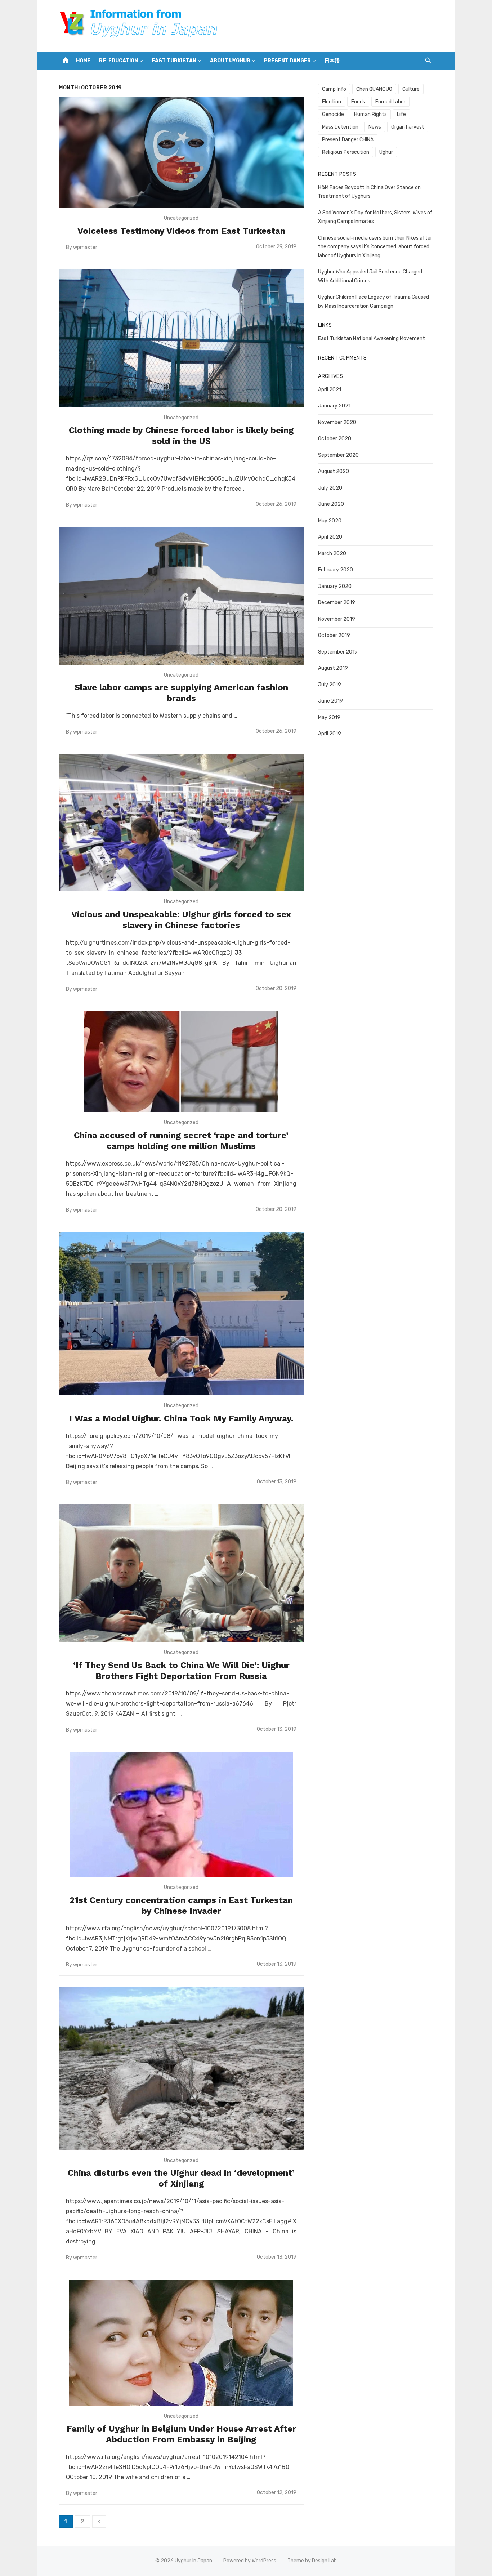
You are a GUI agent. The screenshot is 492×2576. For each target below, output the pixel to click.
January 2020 (335, 586)
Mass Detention (340, 127)
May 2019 (329, 717)
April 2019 (330, 734)
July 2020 (330, 488)
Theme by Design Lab (312, 2561)
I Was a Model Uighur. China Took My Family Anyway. (181, 1418)
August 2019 (333, 668)
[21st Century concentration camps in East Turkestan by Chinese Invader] (181, 1814)
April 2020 (330, 537)
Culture (411, 89)
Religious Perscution (346, 152)
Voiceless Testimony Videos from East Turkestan (181, 231)
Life (401, 114)
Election (332, 102)
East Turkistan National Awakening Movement (372, 338)
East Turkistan (174, 61)
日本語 (332, 61)
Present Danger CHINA (348, 140)
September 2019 (338, 652)
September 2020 (338, 455)
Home (83, 61)
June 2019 (330, 701)
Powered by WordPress (250, 2561)
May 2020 (330, 521)
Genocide (333, 114)
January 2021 (334, 406)
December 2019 (337, 603)
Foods (358, 102)
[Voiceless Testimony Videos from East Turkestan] (181, 152)
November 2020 (337, 422)
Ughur (386, 152)
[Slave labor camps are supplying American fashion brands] (181, 596)
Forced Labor (390, 102)
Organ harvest (408, 127)
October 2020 (335, 439)
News (375, 127)
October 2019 (334, 635)
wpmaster (85, 247)
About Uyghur (230, 61)
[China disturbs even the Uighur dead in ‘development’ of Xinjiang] (181, 2068)
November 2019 (337, 619)
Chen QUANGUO (374, 89)
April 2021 (330, 390)
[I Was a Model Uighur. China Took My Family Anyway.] (181, 1314)
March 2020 (332, 554)
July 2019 (330, 685)
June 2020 (331, 504)
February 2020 (336, 570)
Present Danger (287, 61)
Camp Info (334, 89)
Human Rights (370, 114)
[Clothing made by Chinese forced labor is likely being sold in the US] (181, 338)
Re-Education (118, 61)
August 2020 (334, 471)
